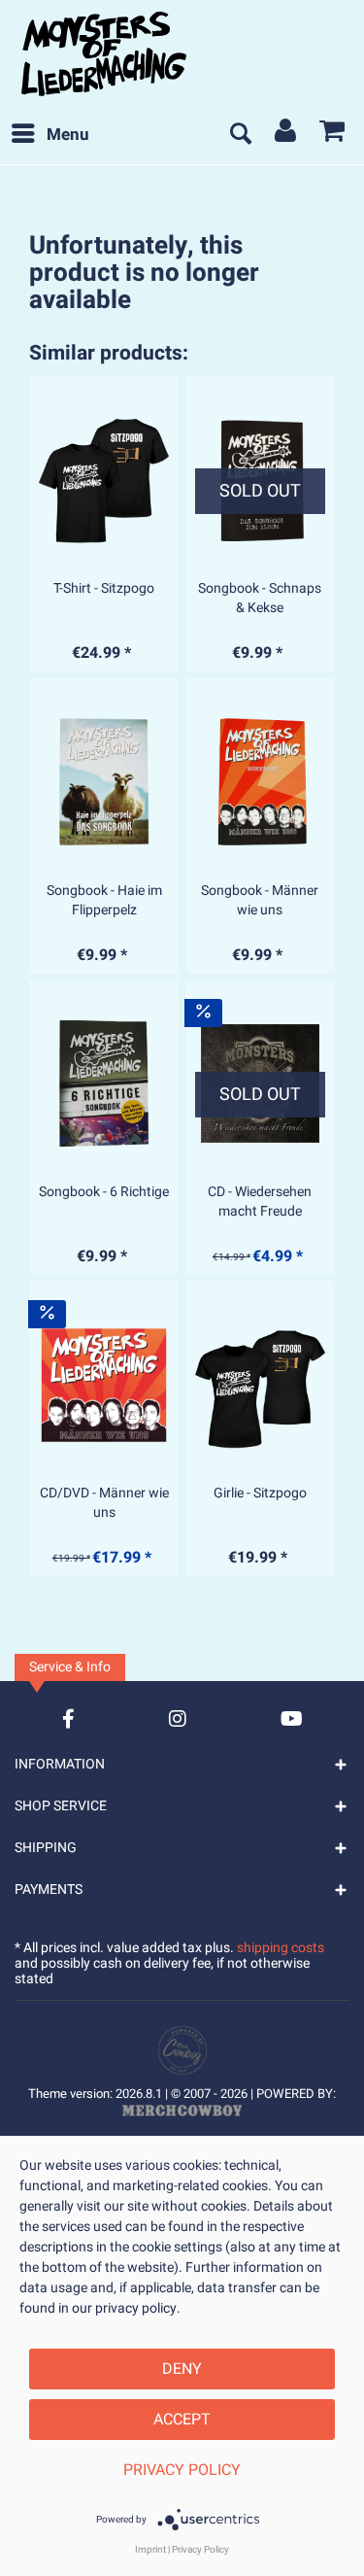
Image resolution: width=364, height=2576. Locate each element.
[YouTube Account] (292, 1718)
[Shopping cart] (333, 135)
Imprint (150, 2550)
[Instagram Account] (178, 1718)
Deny (182, 2369)
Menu (68, 135)
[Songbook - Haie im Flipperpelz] (104, 782)
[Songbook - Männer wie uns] (260, 782)
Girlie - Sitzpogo (260, 1494)
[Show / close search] (240, 135)
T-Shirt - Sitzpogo (104, 589)
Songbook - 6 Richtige (104, 1192)
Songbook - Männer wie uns (260, 901)
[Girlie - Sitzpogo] (260, 1385)
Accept (182, 2420)
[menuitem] (50, 135)
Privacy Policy (182, 2470)
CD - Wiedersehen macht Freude (260, 1202)
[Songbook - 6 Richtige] (104, 1083)
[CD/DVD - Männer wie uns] (104, 1385)
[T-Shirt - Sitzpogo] (104, 480)
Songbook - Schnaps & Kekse (260, 599)
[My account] (286, 135)
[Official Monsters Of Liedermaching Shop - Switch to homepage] (104, 53)
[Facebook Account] (68, 1718)
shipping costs (281, 1948)
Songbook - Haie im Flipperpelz (104, 901)
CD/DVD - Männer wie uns (104, 1503)
